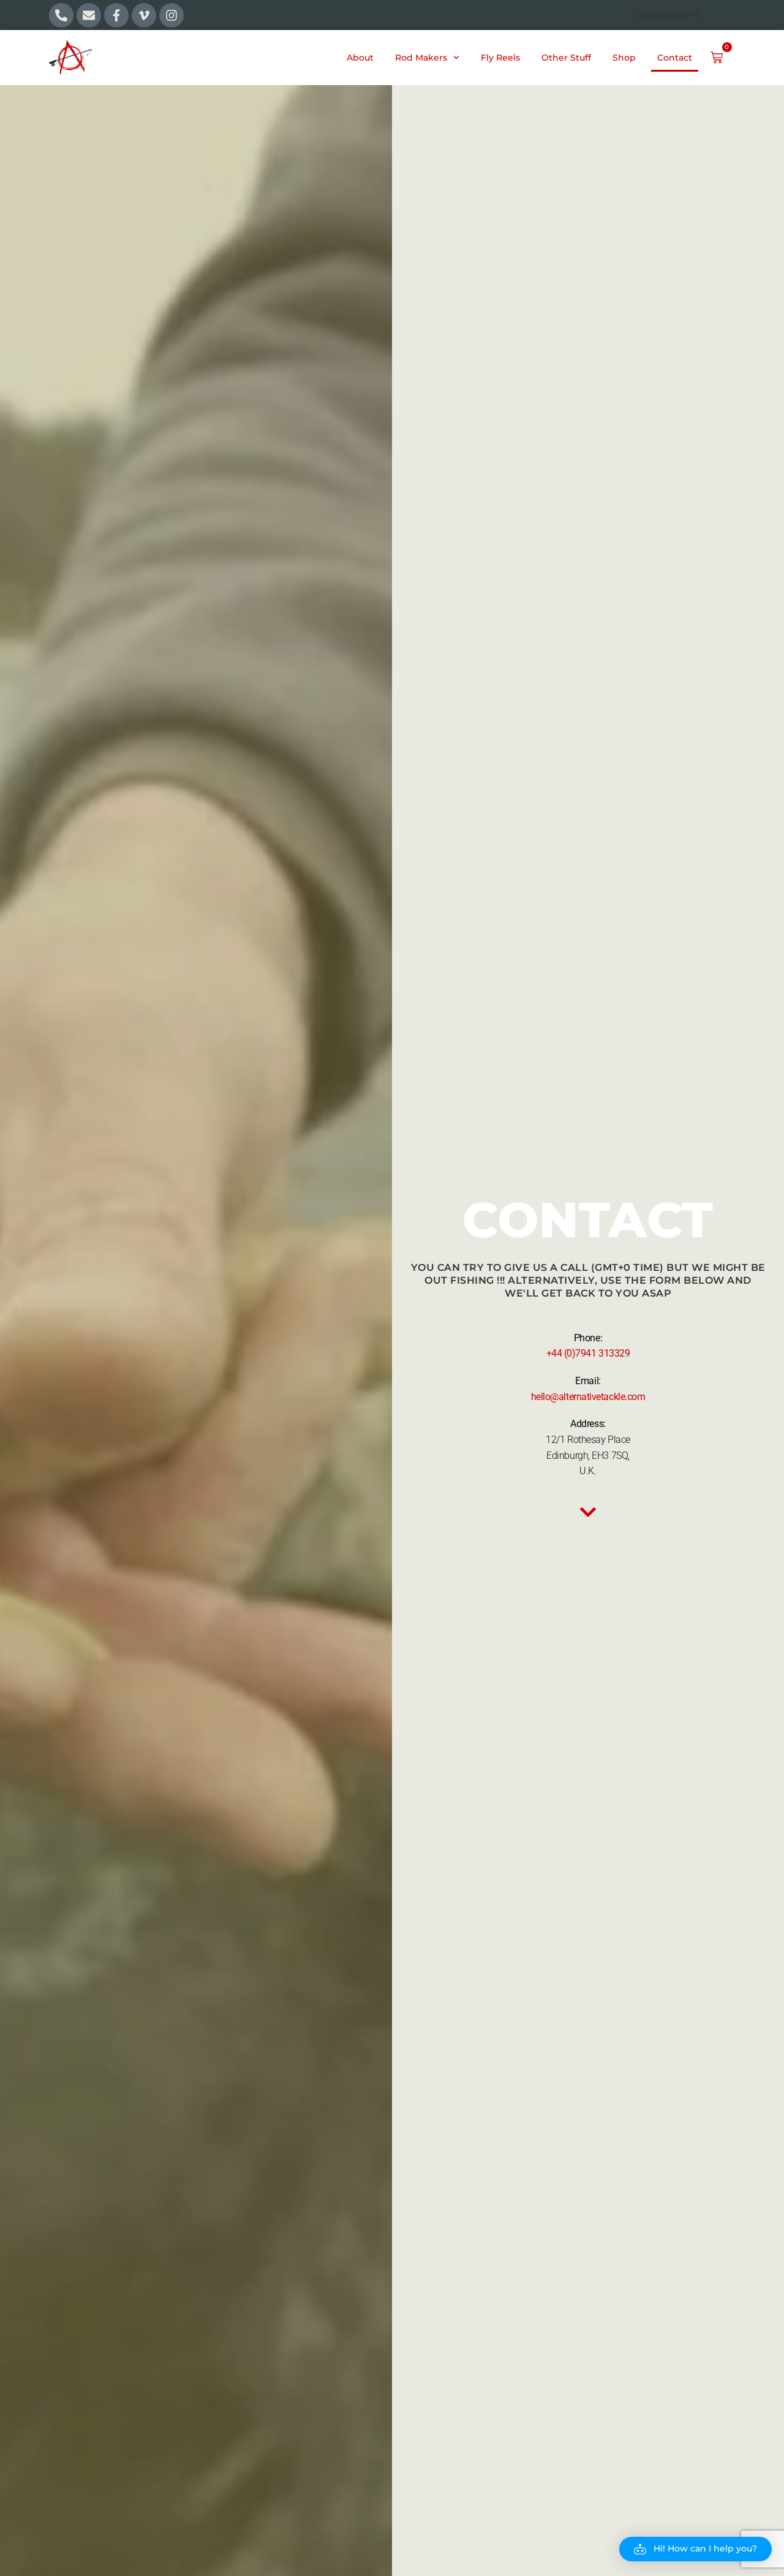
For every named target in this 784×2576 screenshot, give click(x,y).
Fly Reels (500, 58)
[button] (695, 2549)
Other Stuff (566, 58)
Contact (675, 58)
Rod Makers (421, 58)
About (360, 58)
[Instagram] (171, 15)
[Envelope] (89, 15)
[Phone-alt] (61, 15)
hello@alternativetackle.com (588, 1397)
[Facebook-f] (116, 15)
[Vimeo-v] (144, 15)
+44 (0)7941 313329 (588, 1353)
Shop (624, 58)
